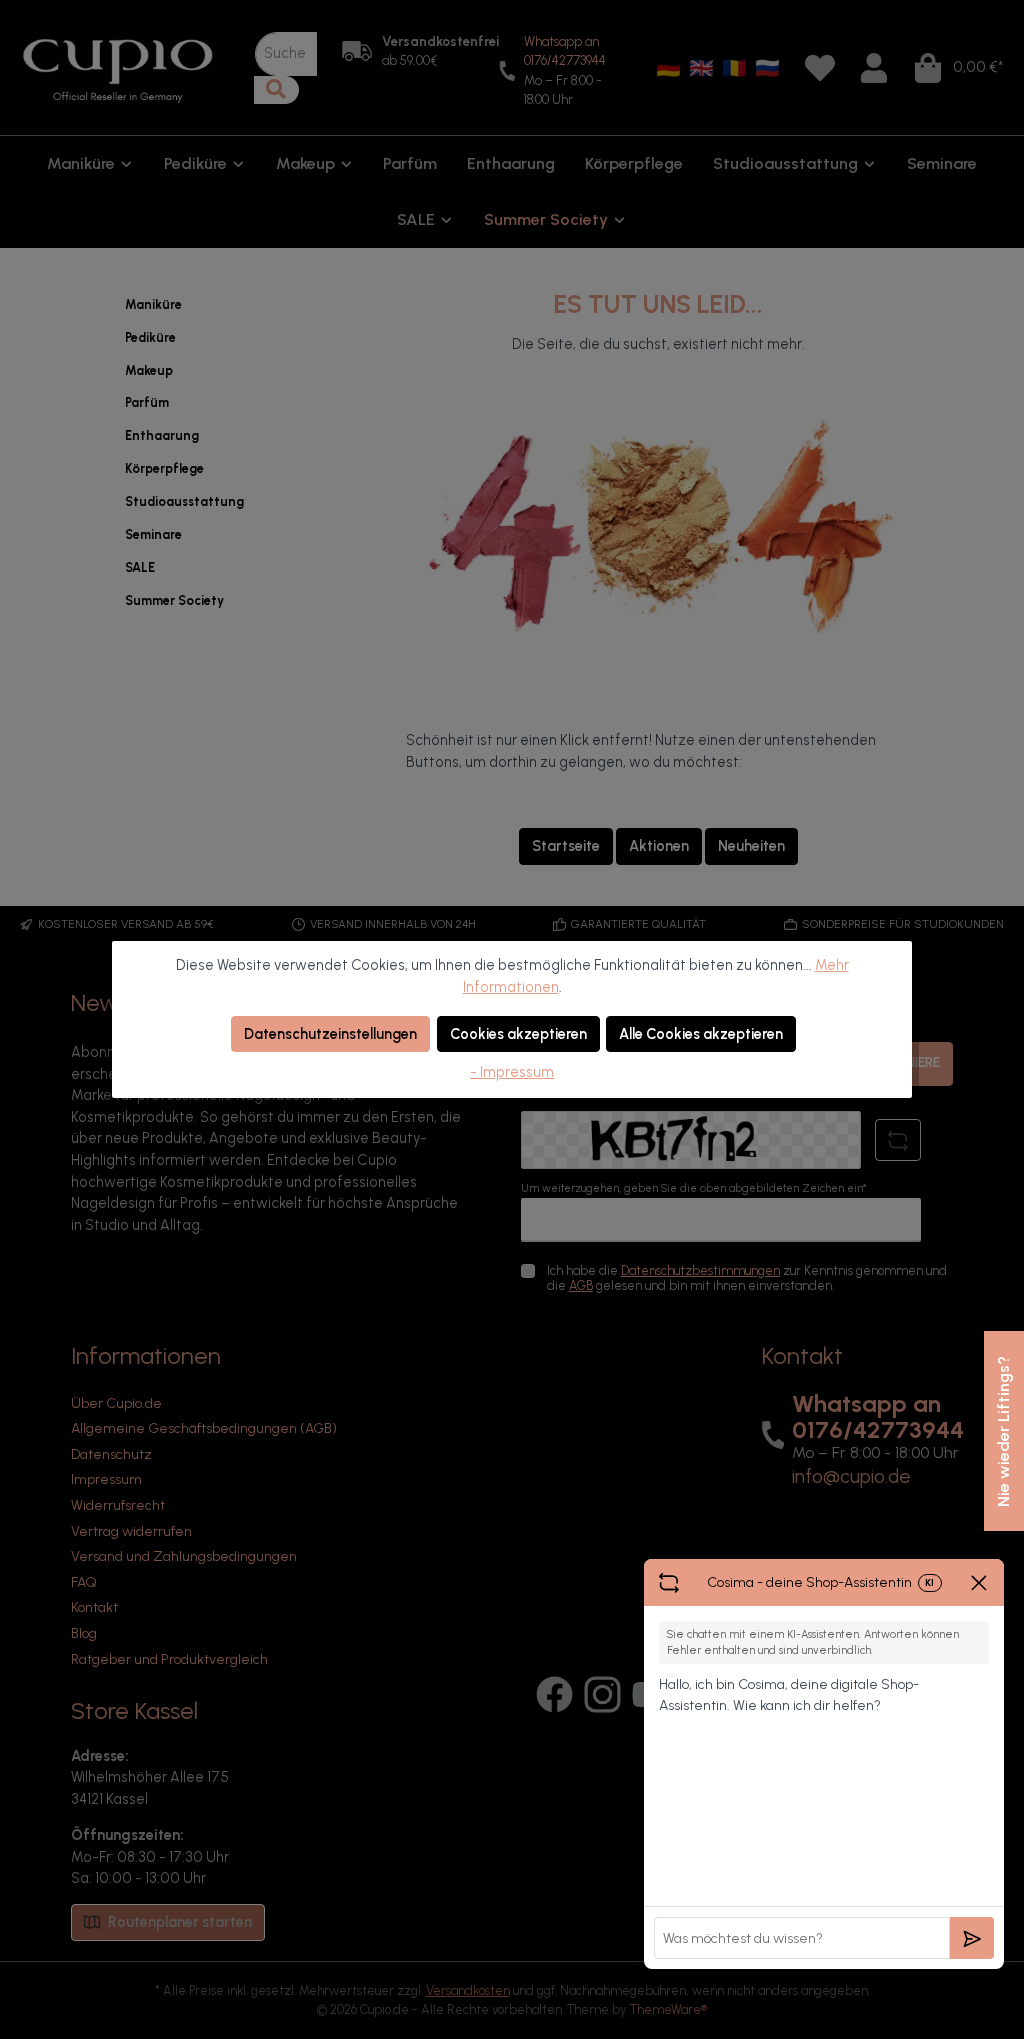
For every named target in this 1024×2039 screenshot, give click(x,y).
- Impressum (512, 1072)
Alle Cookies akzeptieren (701, 1034)
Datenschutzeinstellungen (330, 1034)
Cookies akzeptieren (518, 1034)
